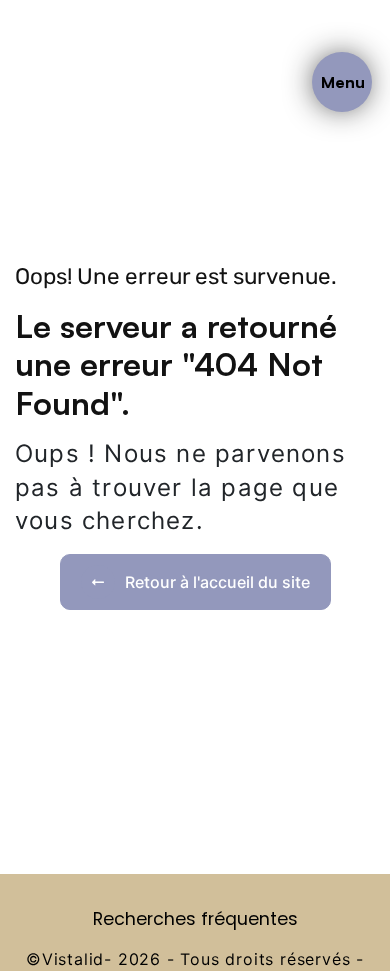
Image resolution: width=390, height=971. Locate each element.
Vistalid (73, 959)
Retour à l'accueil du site (217, 582)
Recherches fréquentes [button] (195, 919)
